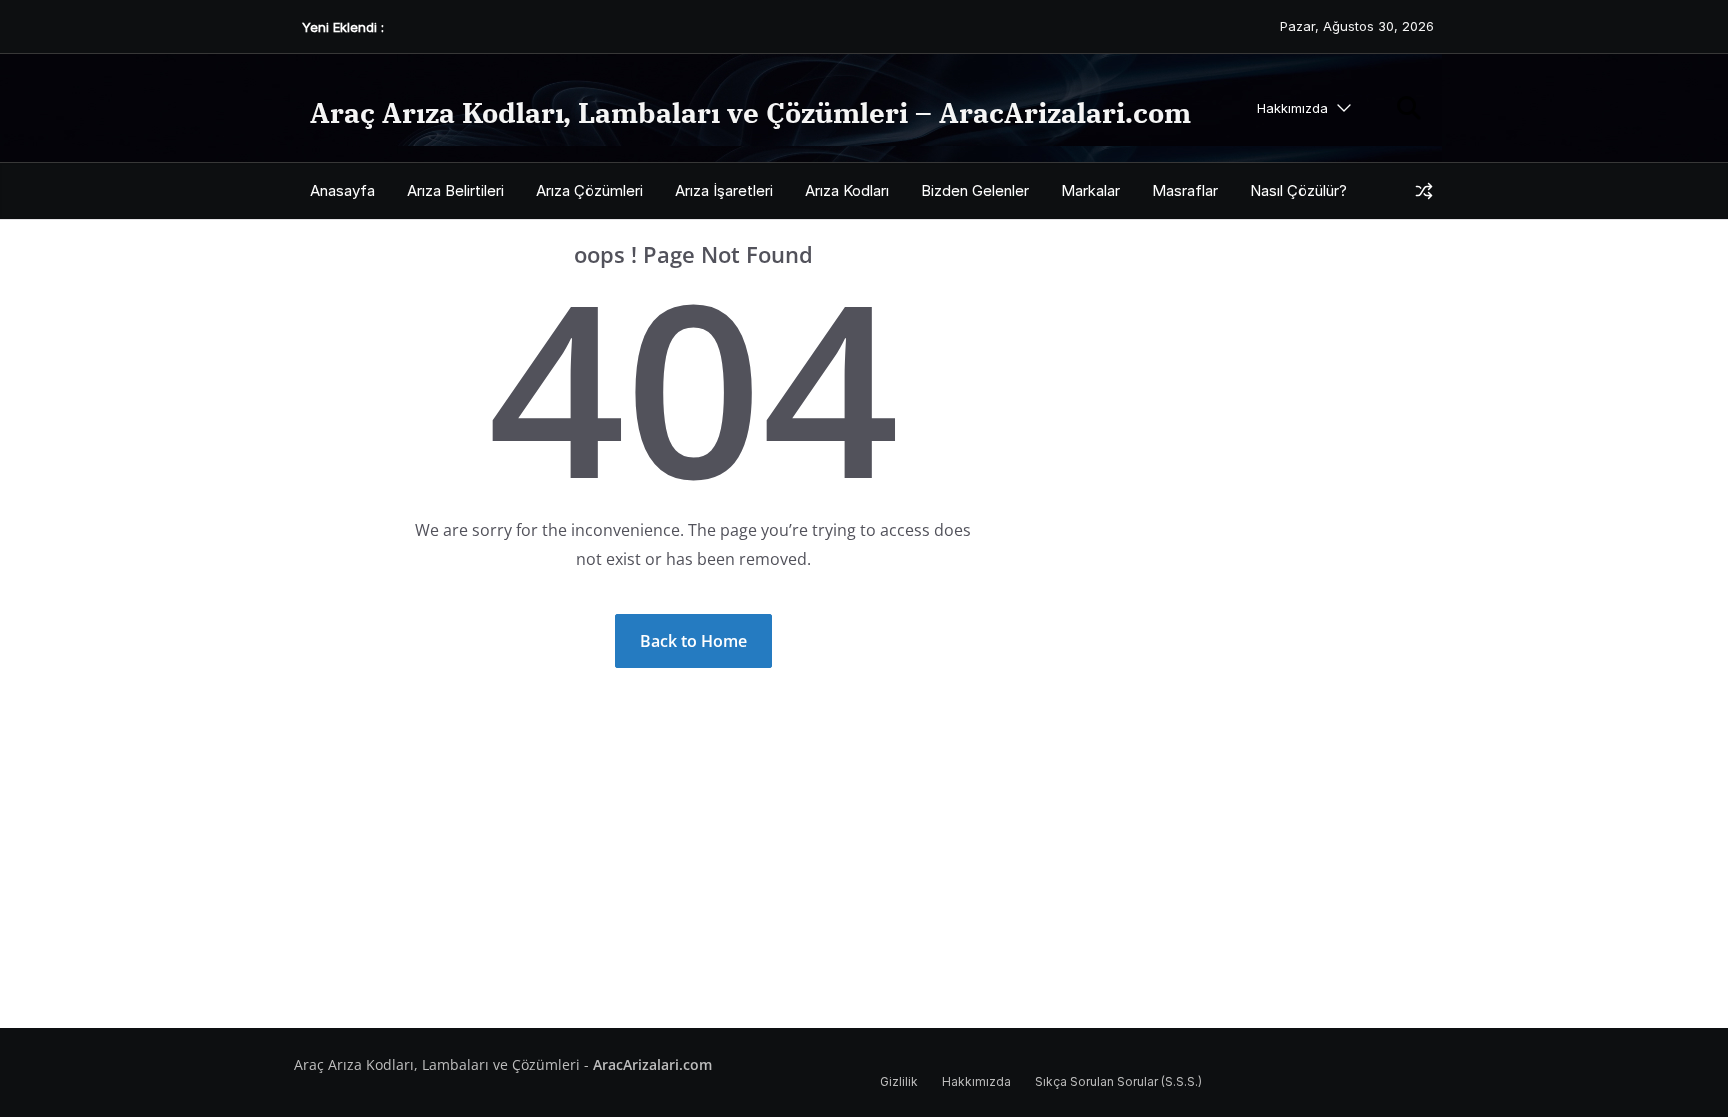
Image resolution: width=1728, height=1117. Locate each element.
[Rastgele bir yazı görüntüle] (1424, 191)
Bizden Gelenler (975, 190)
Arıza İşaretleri (724, 190)
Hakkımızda (1292, 108)
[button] (1340, 108)
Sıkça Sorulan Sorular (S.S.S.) (1118, 1081)
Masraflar (1185, 190)
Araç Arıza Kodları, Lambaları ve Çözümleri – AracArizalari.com (750, 112)
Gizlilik (899, 1081)
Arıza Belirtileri (455, 190)
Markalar (1090, 190)
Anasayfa (342, 190)
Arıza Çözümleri (589, 190)
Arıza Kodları (847, 190)
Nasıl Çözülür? (1298, 190)
